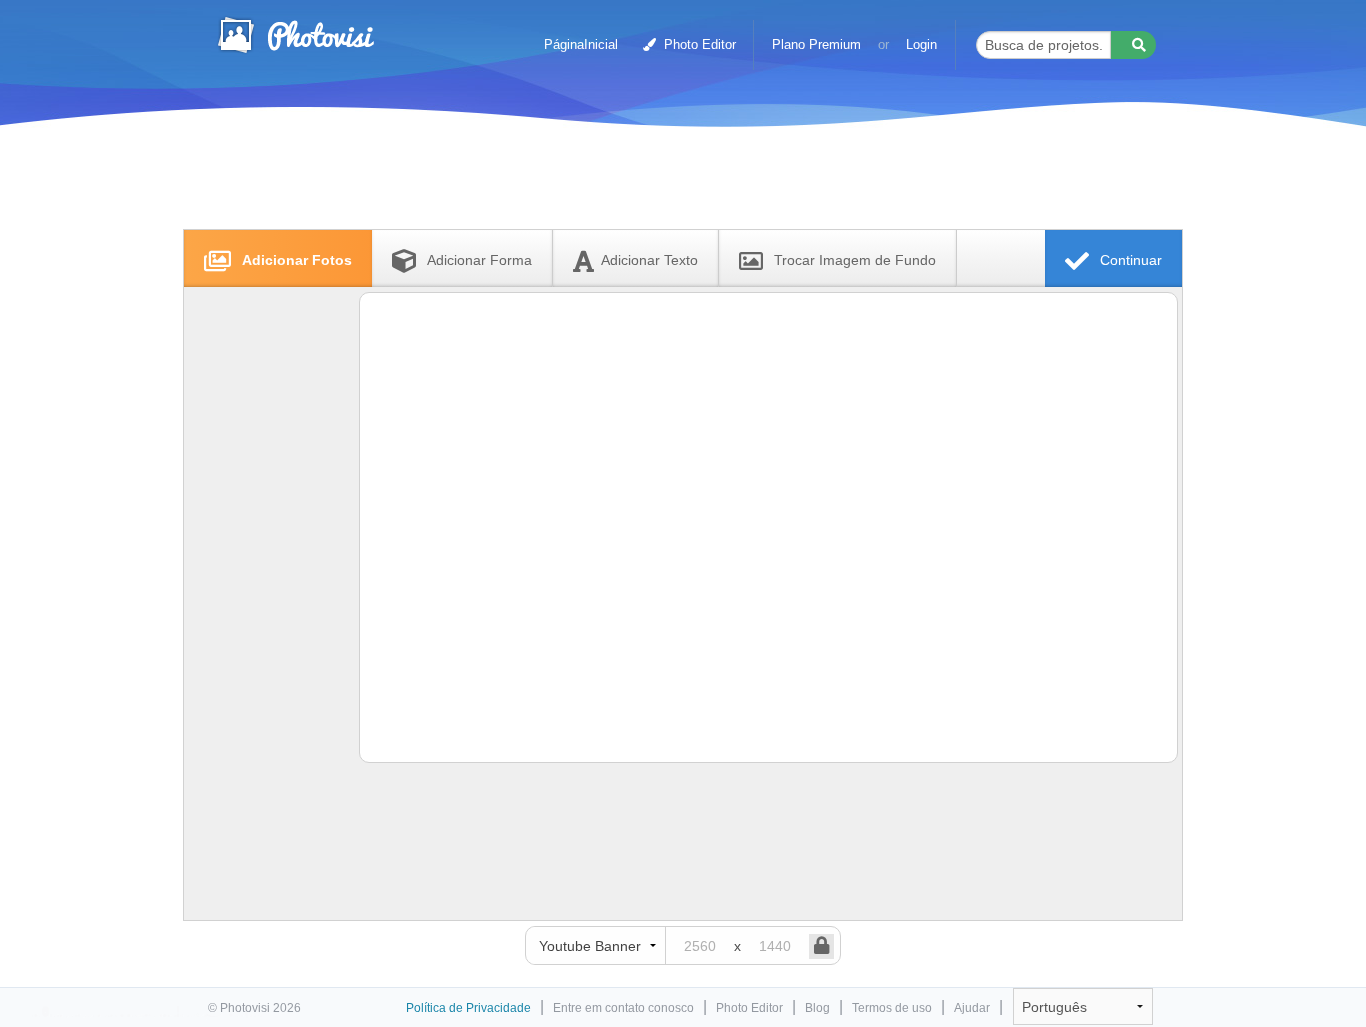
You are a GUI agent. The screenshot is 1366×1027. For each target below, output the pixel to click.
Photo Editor (698, 44)
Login (921, 44)
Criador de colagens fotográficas (295, 35)
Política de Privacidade (468, 1008)
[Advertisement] (662, 182)
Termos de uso (892, 1008)
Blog (817, 1008)
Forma (479, 260)
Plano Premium (816, 44)
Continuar (1129, 260)
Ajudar (972, 1008)
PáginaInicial (581, 44)
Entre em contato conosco (623, 1008)
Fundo (855, 260)
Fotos (297, 260)
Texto (649, 260)
